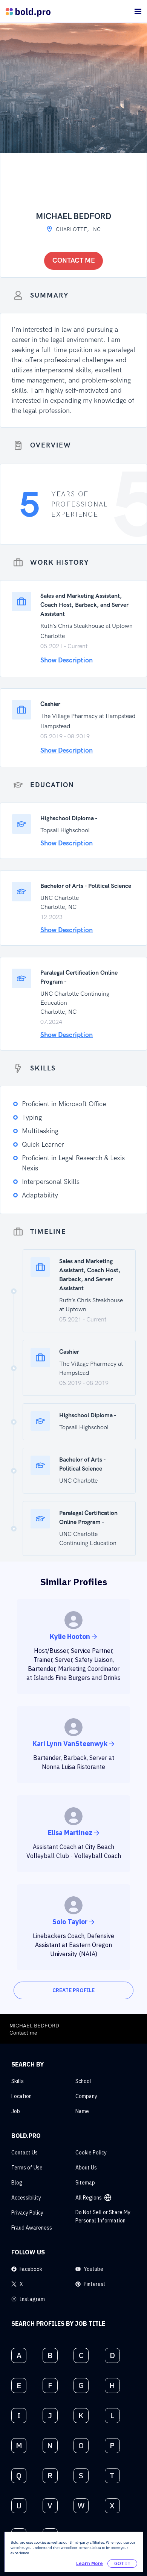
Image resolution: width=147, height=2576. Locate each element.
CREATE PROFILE (73, 1990)
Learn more (90, 2563)
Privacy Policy (27, 2213)
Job (16, 2111)
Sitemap (85, 2183)
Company (86, 2096)
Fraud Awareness (32, 2228)
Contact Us (24, 2153)
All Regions (89, 2198)
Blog (17, 2183)
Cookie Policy (91, 2153)
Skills (18, 2081)
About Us (86, 2168)
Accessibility (26, 2198)
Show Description (67, 660)
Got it (122, 2563)
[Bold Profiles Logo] (28, 11)
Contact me (74, 261)
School (83, 2081)
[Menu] (138, 11)
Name (82, 2111)
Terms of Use (27, 2168)
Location (21, 2096)
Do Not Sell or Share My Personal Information (103, 2216)
